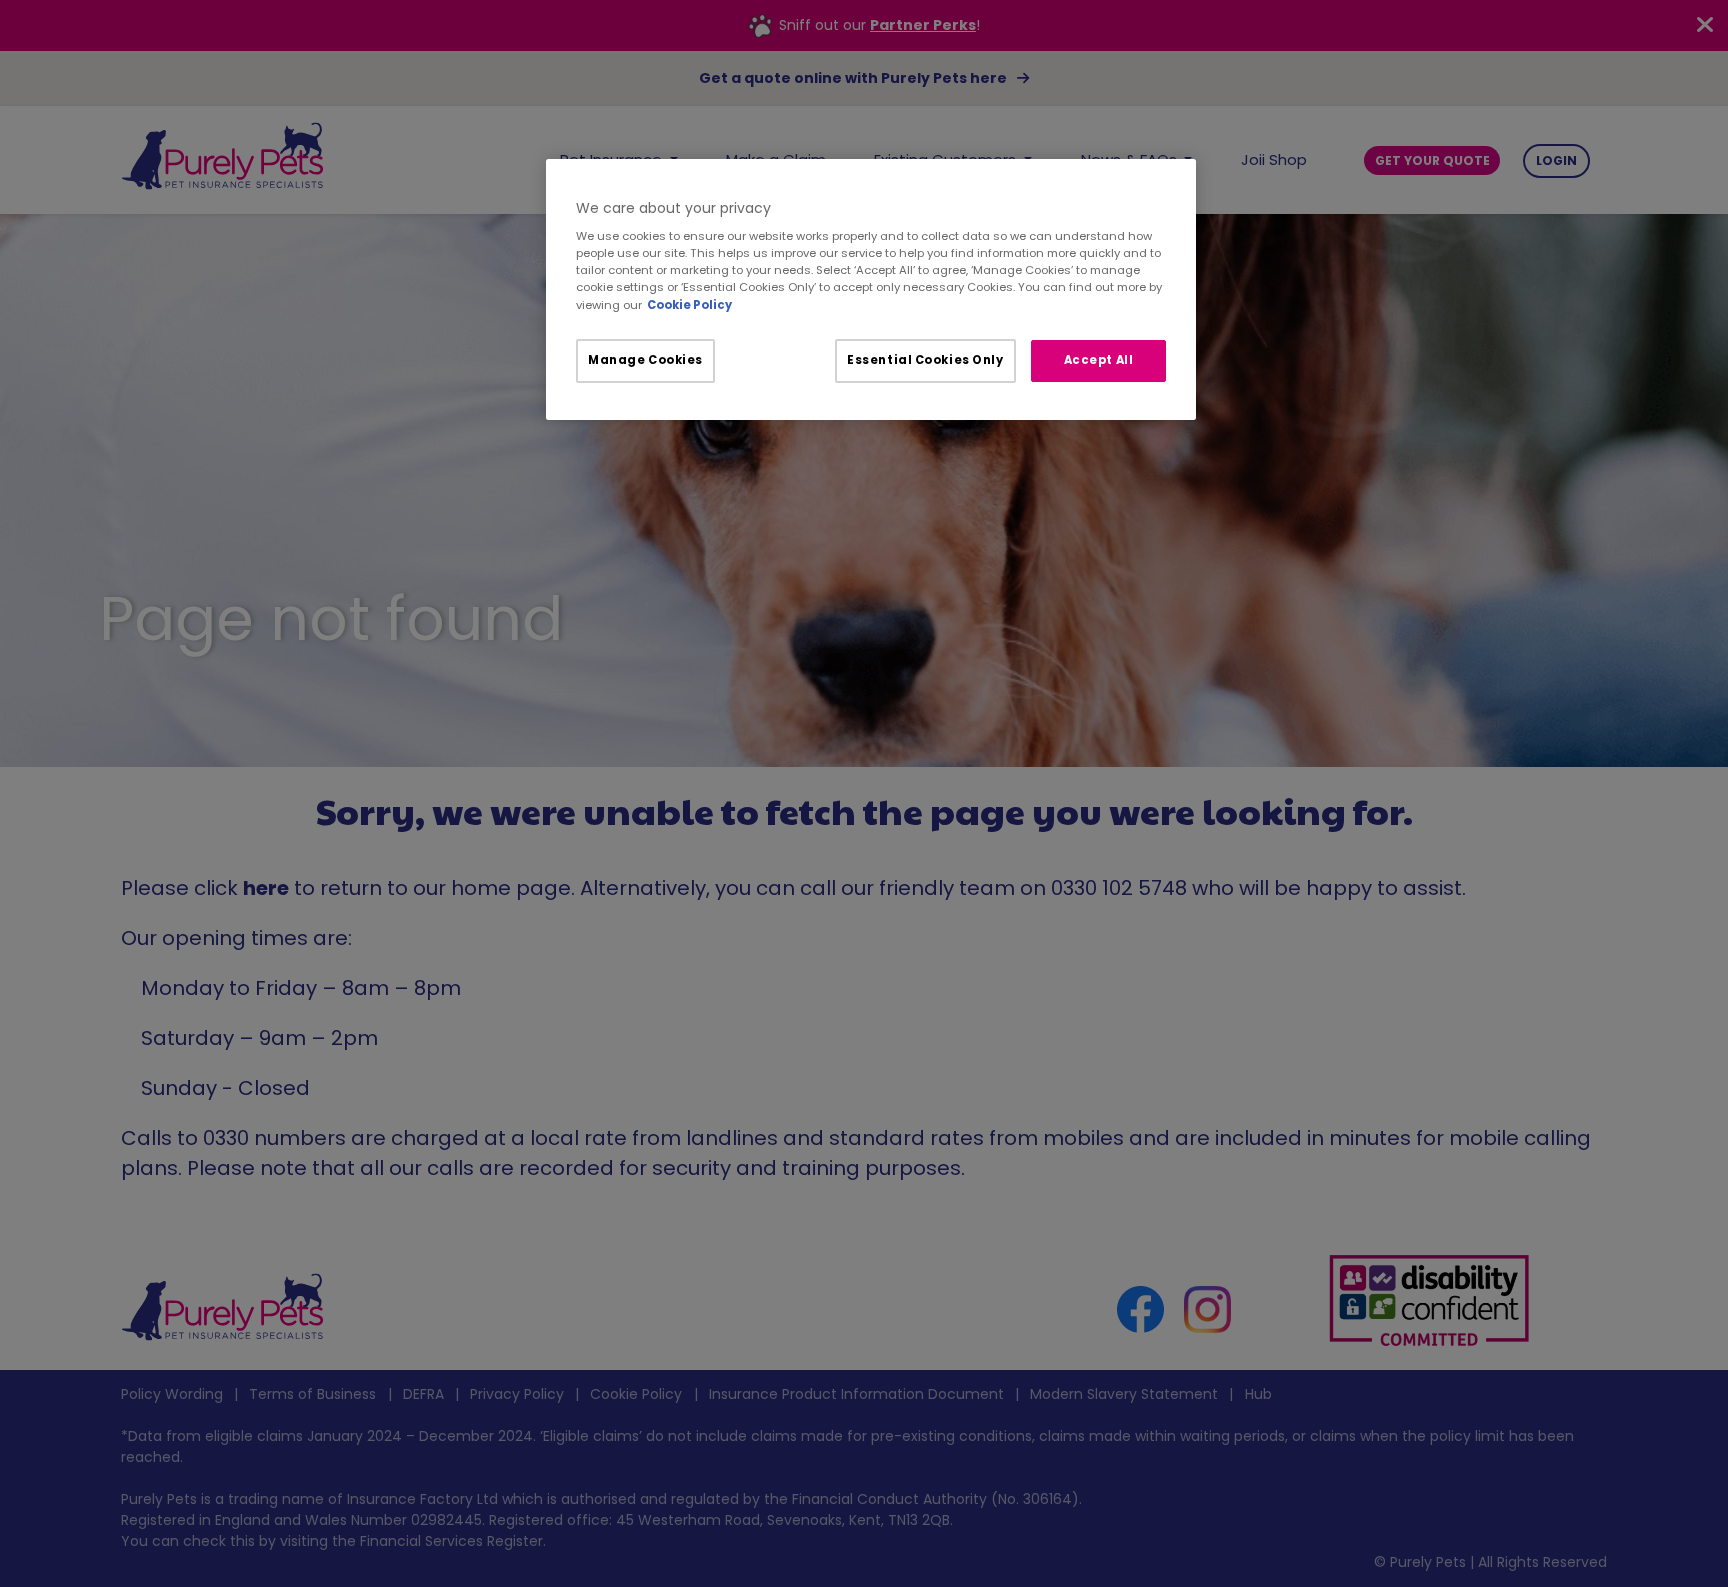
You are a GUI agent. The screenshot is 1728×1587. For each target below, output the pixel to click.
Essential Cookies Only (925, 360)
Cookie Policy (689, 305)
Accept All (1099, 360)
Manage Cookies (645, 360)
